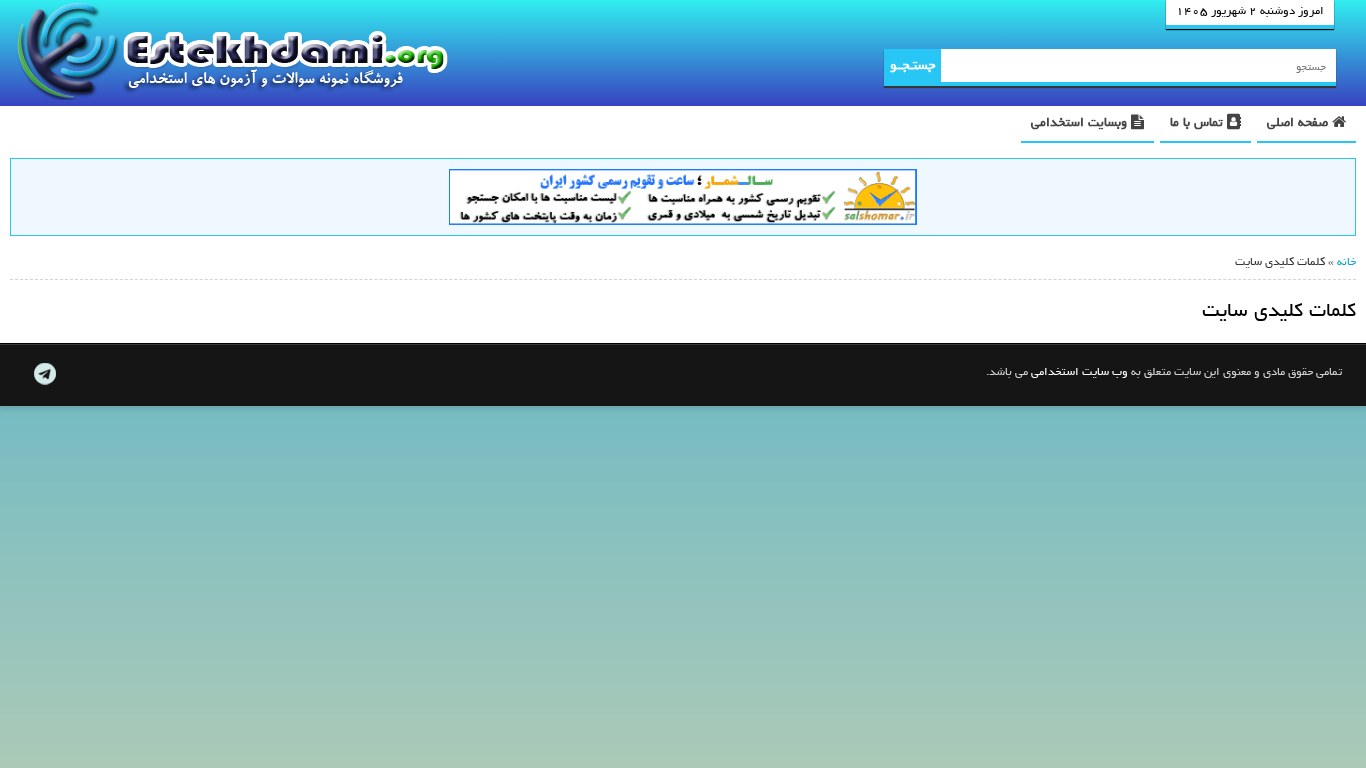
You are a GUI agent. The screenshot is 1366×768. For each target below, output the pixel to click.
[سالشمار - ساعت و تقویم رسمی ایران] (683, 200)
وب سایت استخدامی (1079, 373)
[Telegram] (44, 375)
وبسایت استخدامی (1081, 123)
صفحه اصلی (1299, 123)
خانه (1346, 263)
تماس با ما (1198, 123)
